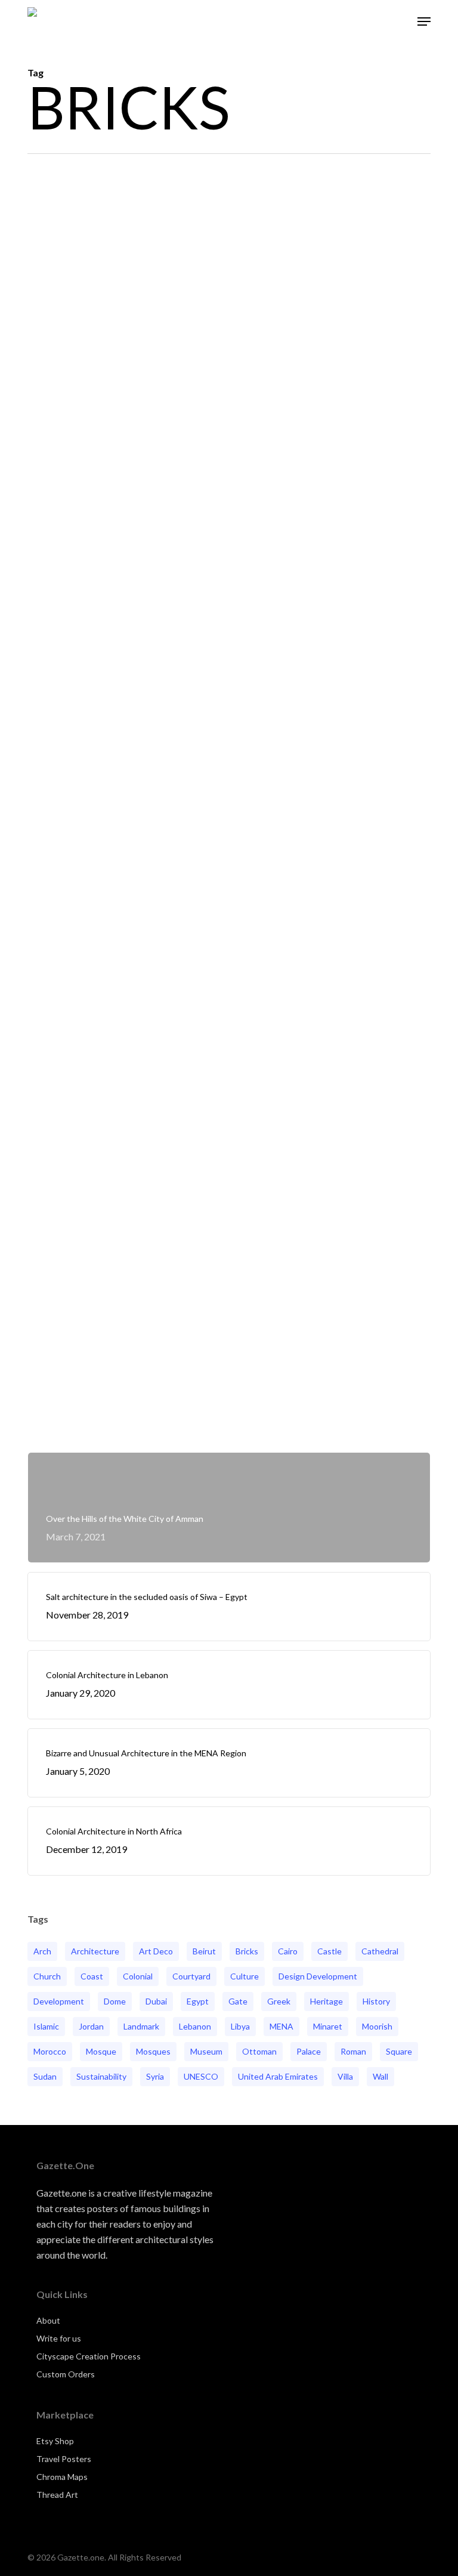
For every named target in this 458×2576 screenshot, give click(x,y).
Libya (240, 2026)
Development (59, 2001)
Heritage (327, 2001)
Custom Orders (66, 2374)
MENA (281, 2026)
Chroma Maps (62, 2477)
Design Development (318, 1976)
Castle (329, 1951)
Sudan (45, 2076)
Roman (353, 2051)
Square (399, 2051)
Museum (206, 2051)
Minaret (328, 2026)
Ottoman (259, 2051)
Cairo (288, 1951)
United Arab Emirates (278, 2076)
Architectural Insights (90, 1411)
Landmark (141, 2026)
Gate (238, 2001)
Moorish (377, 2026)
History (376, 2001)
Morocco (50, 2051)
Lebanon (195, 2026)
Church (47, 1976)
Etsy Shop (55, 2441)
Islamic (46, 2026)
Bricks (247, 1951)
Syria (155, 2076)
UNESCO (201, 2076)
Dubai (156, 2001)
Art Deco (156, 1951)
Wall (380, 2076)
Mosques (153, 2051)
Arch (42, 1951)
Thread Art (57, 2495)
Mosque (101, 2051)
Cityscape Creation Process (89, 2356)
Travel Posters (64, 2459)
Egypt (198, 2001)
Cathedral (380, 1951)
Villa (345, 2076)
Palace (309, 2051)
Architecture (95, 1951)
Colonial (138, 1976)
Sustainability (101, 2076)
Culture (245, 1976)
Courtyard (191, 1976)
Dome (115, 2001)
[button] (424, 21)
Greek (279, 2001)
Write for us (59, 2338)
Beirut (204, 1951)
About (48, 2320)
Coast (92, 1976)
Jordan (91, 2026)
